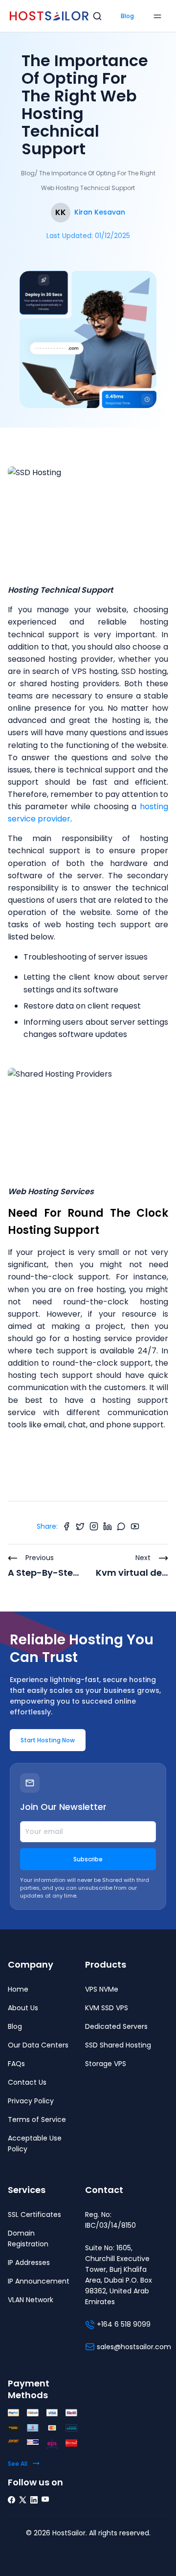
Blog (127, 16)
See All (18, 2464)
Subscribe (88, 1859)
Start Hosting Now (48, 1740)
